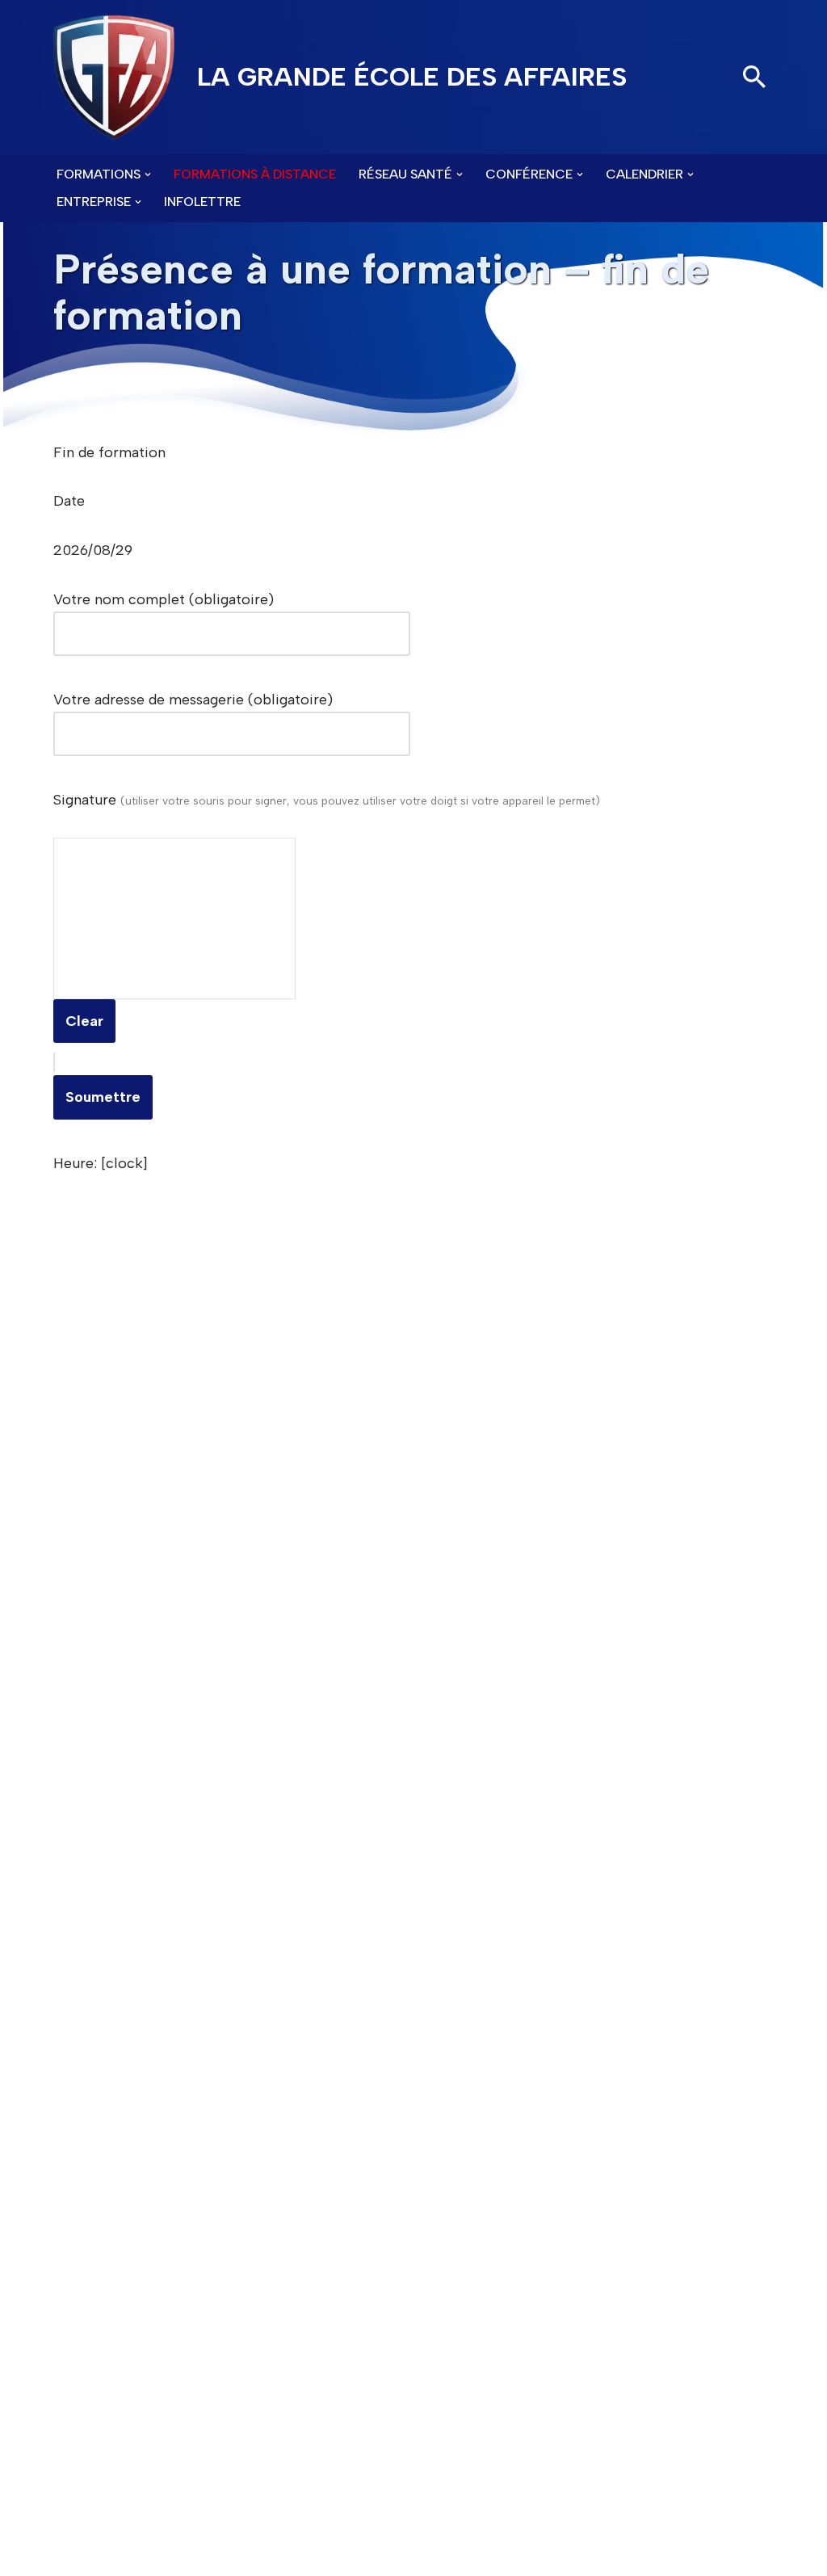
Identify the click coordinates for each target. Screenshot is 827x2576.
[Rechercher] (754, 77)
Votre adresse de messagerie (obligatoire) (193, 700)
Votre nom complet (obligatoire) (164, 599)
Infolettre (202, 202)
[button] (148, 174)
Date (69, 501)
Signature (327, 800)
